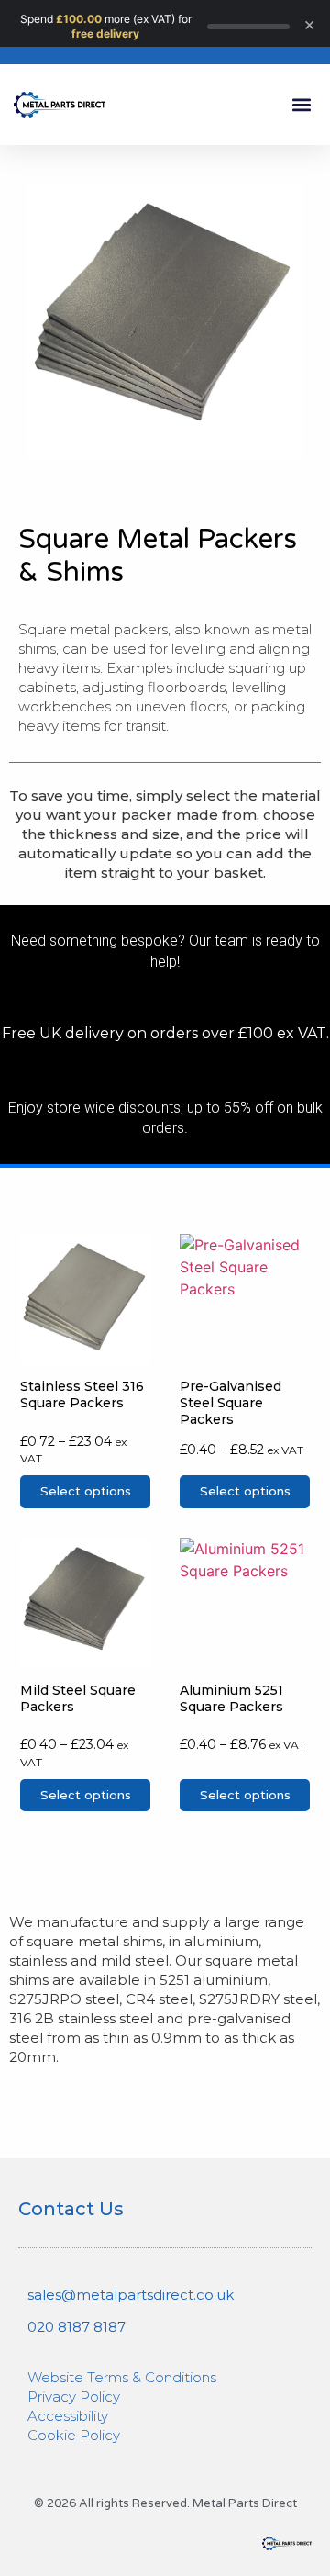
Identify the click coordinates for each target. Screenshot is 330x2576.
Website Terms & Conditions (122, 2377)
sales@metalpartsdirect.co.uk (131, 2295)
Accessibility (68, 2416)
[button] (301, 105)
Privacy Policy (74, 2397)
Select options (86, 1491)
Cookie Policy (74, 2435)
